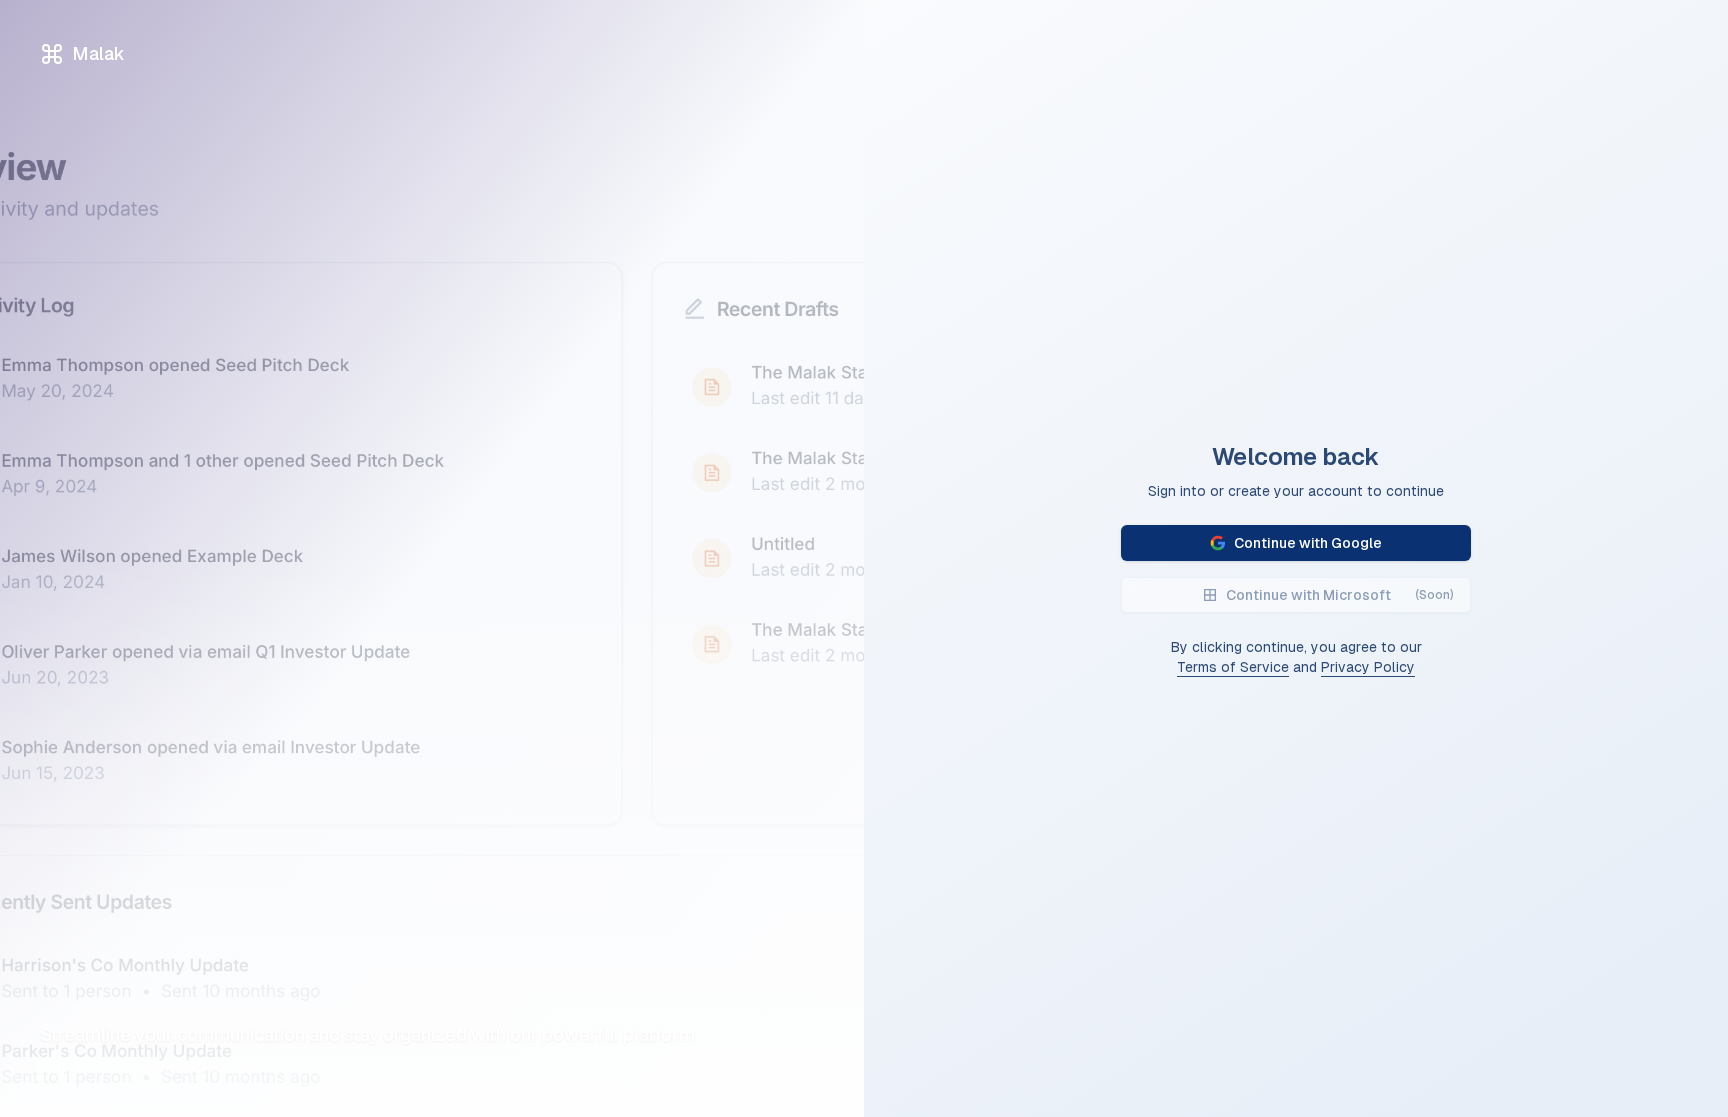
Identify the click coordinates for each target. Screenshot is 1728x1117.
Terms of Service (1233, 667)
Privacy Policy (1368, 667)
